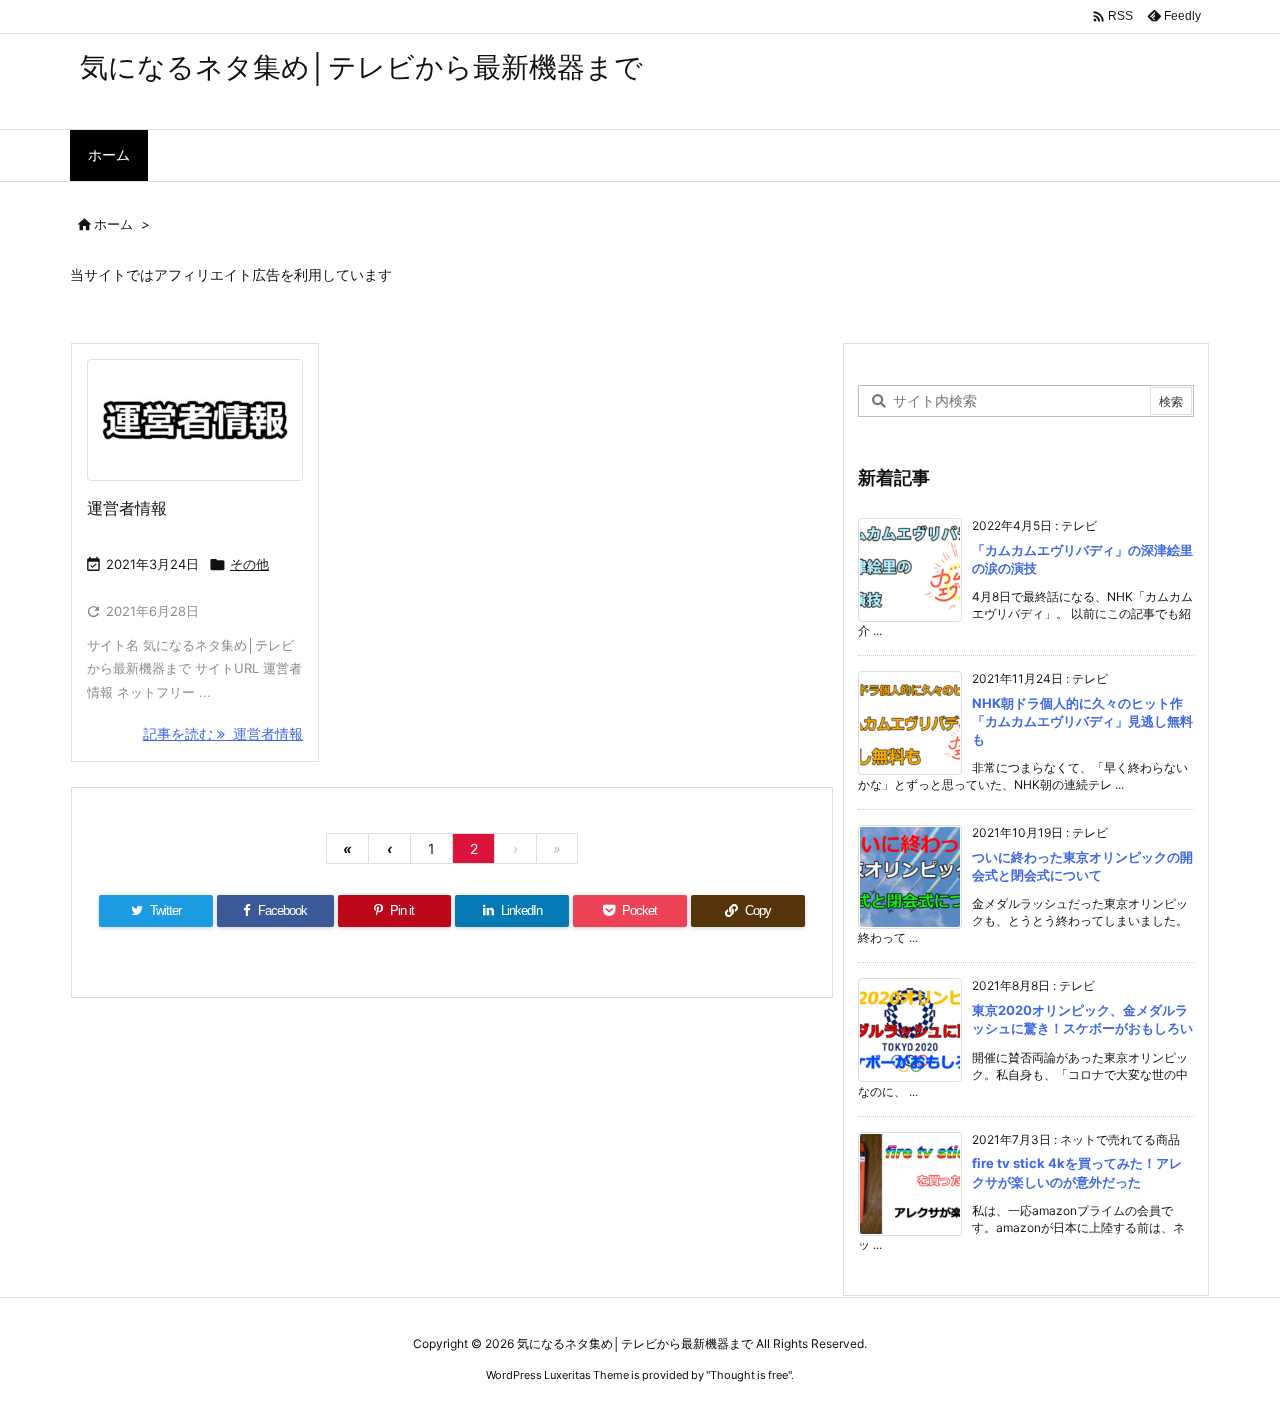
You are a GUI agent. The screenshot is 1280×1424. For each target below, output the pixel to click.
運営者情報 (127, 508)
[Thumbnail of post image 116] (195, 420)
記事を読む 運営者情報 (223, 733)
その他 (249, 564)
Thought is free (749, 1375)
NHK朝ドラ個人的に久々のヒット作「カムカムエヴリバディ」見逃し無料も (1082, 721)
